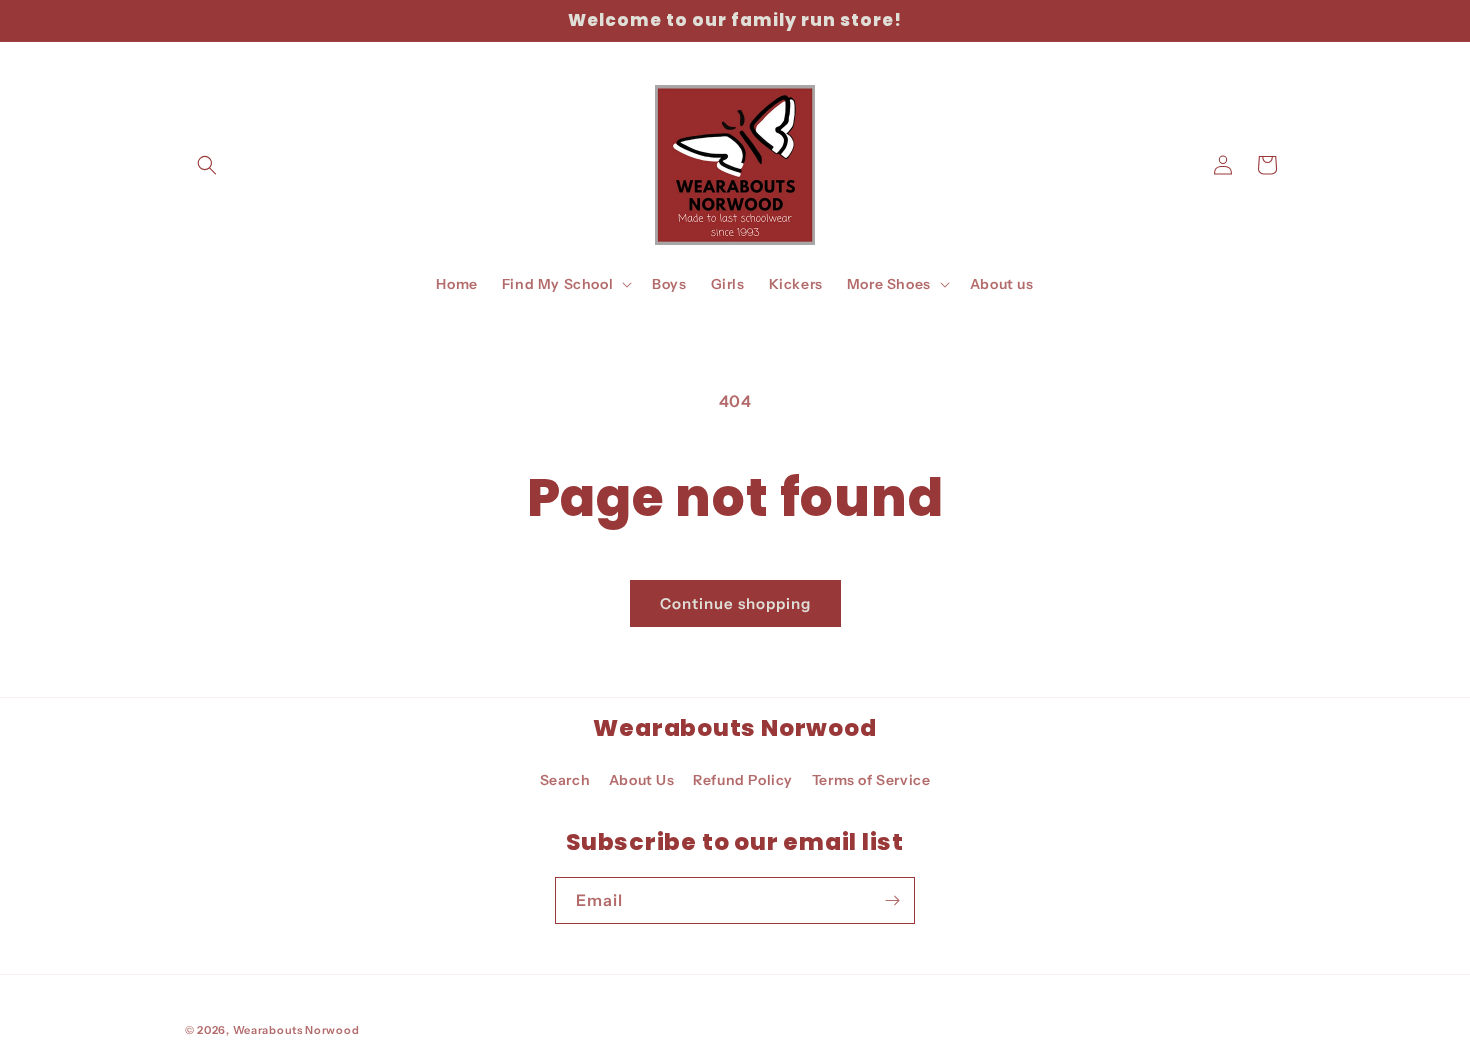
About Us (642, 780)
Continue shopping (735, 603)
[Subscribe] (892, 900)
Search (565, 780)
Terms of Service (871, 780)
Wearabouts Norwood (296, 1030)
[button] (207, 165)
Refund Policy (743, 780)
